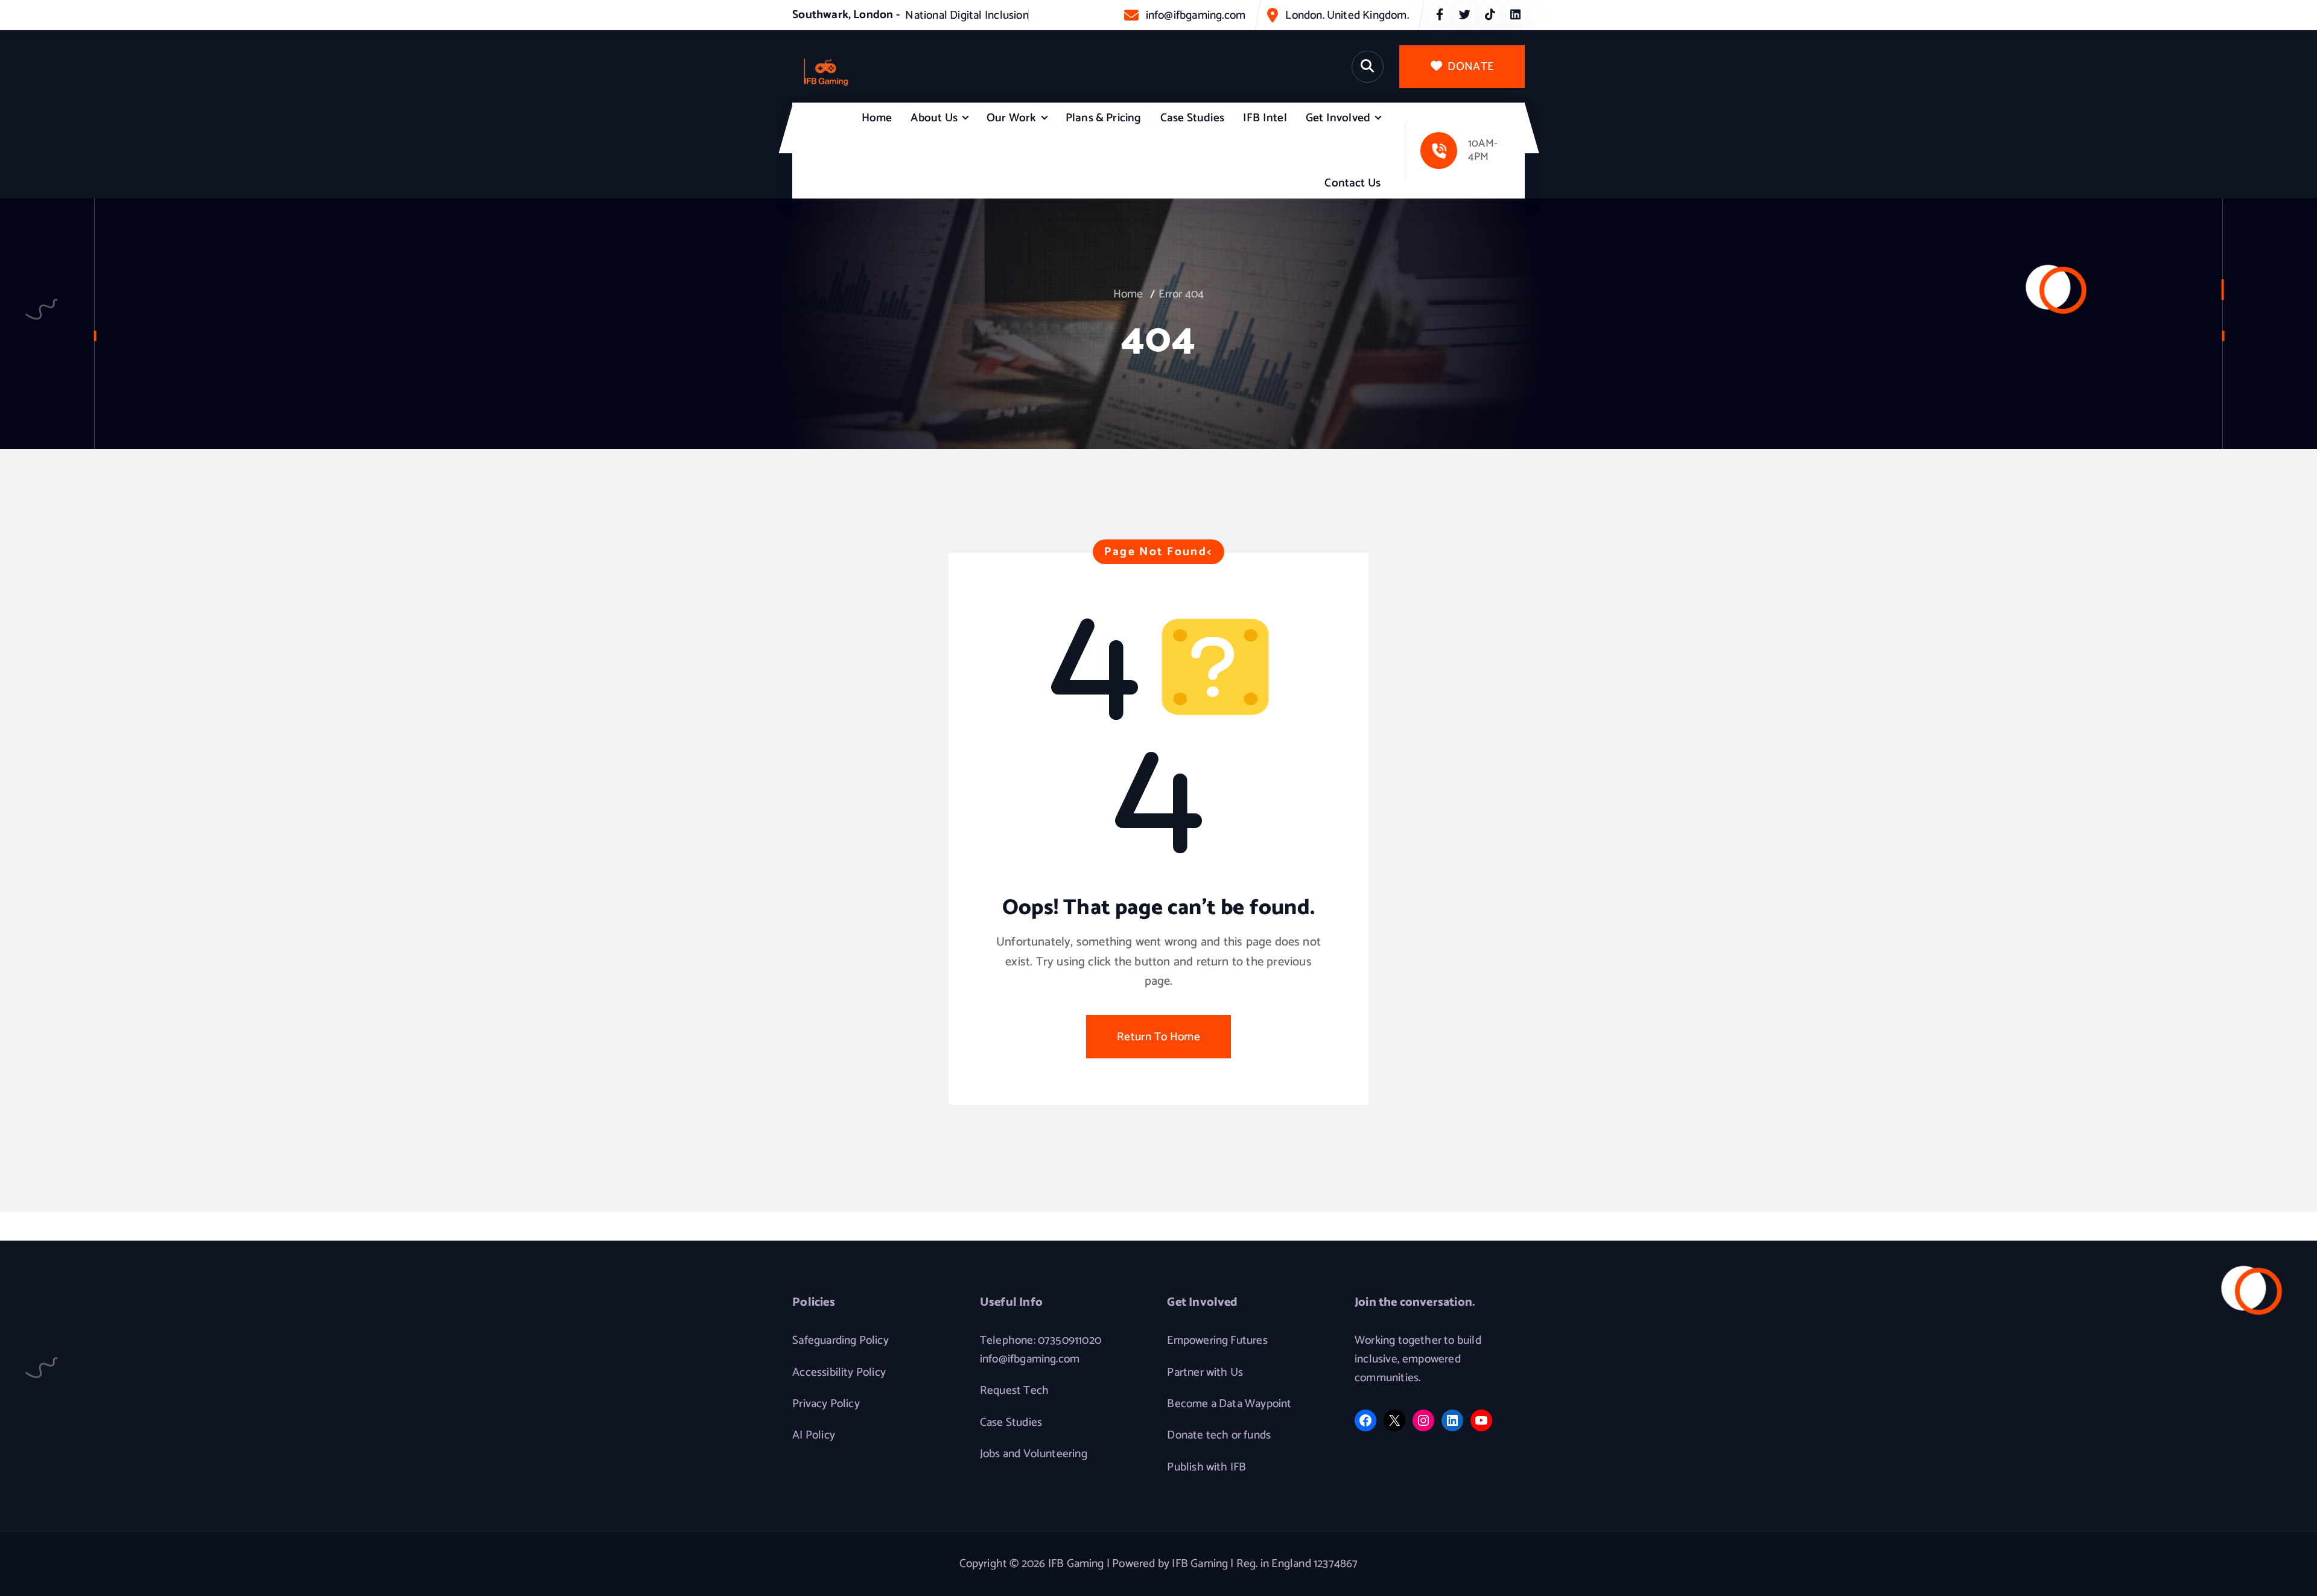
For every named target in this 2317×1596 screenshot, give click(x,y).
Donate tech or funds (1219, 1435)
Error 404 (1181, 294)
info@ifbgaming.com (1196, 15)
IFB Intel (1265, 118)
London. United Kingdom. (1347, 15)
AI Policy (814, 1435)
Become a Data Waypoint (1229, 1404)
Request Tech (1014, 1391)
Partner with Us (1205, 1373)
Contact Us (1352, 183)
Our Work (1012, 118)
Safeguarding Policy (841, 1341)
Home (877, 118)
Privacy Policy (826, 1404)
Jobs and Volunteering (1034, 1454)
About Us (934, 118)
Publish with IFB (1206, 1467)
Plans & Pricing (1104, 118)
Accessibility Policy (839, 1373)
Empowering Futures (1217, 1341)
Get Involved (1338, 118)
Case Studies (1192, 118)
